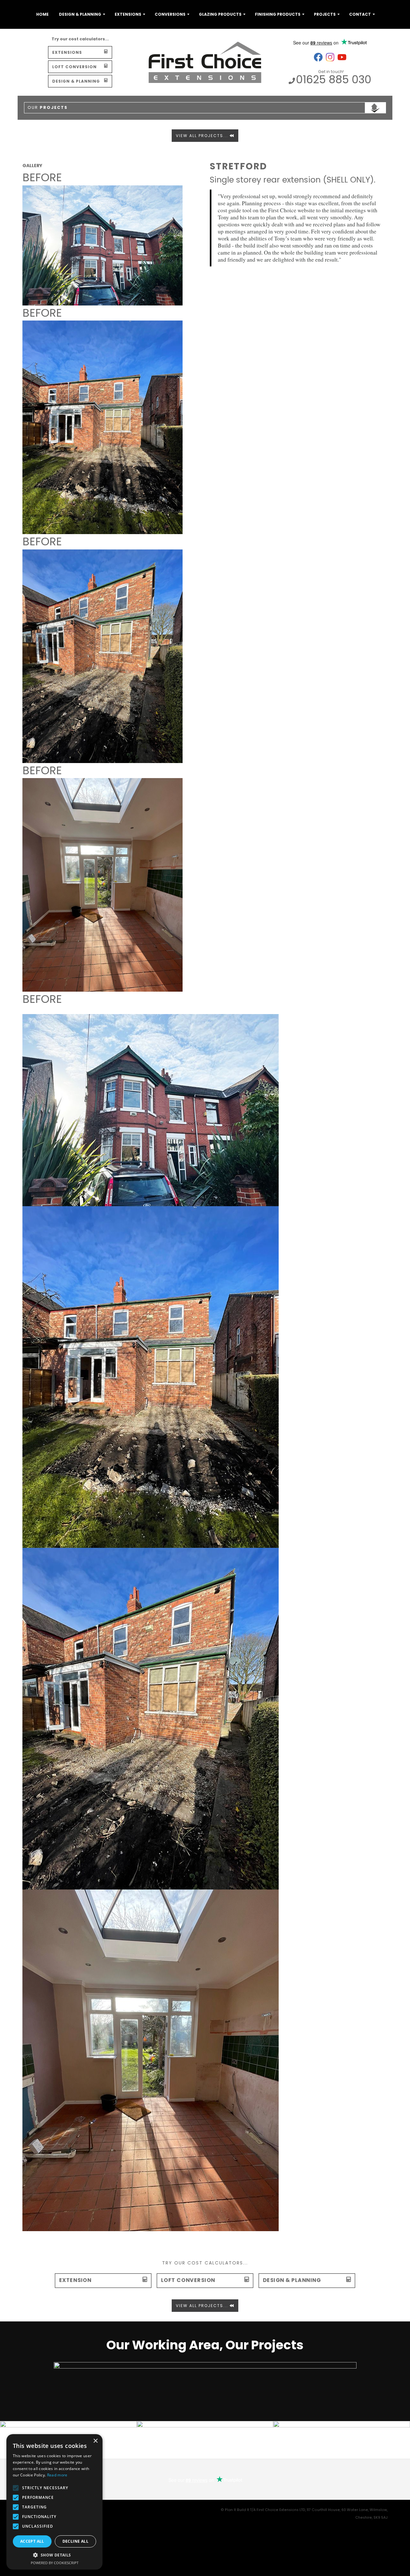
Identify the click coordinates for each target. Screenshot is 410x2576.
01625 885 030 (334, 79)
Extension (75, 2280)
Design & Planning (80, 14)
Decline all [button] (75, 2541)
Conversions (170, 14)
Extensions (128, 14)
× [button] (95, 2441)
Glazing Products (220, 14)
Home (42, 14)
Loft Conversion (74, 67)
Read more (57, 2475)
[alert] (54, 2502)
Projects (325, 14)
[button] (54, 2555)
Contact (360, 14)
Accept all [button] (32, 2541)
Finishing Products (278, 14)
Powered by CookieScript (55, 2563)
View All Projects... (203, 136)
